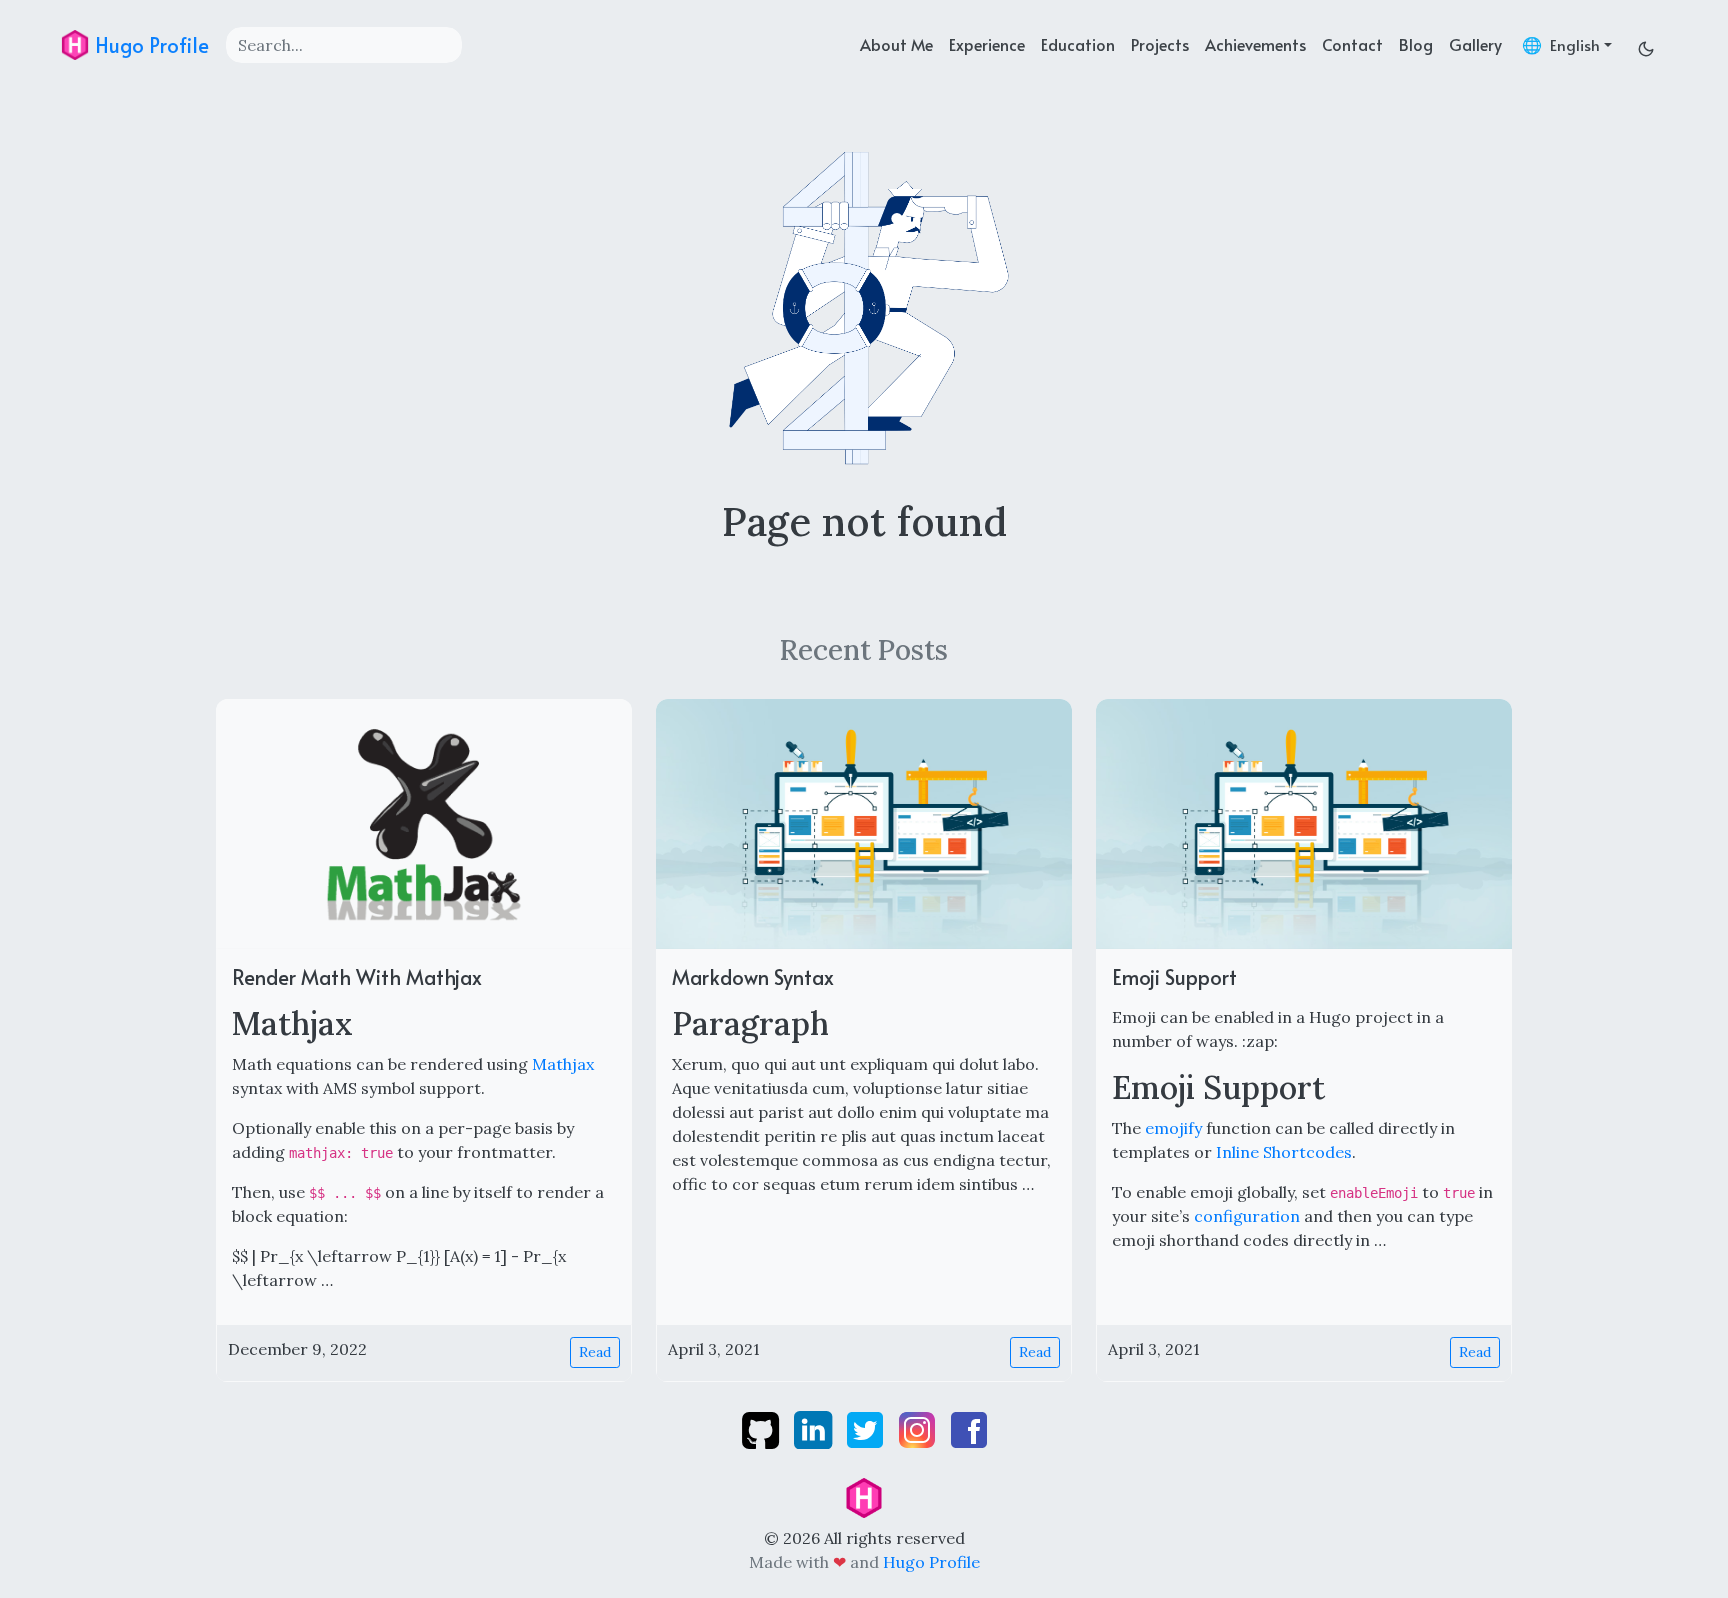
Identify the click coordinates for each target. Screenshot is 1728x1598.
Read (595, 1352)
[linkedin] (815, 1428)
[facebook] (969, 1428)
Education (1078, 44)
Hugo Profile (149, 45)
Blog (1416, 44)
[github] (762, 1428)
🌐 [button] (1561, 44)
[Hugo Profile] (864, 1496)
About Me (896, 44)
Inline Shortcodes (1284, 1152)
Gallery (1475, 44)
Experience (987, 44)
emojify (1173, 1128)
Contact (1352, 44)
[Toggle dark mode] (1646, 44)
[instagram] (919, 1428)
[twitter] (867, 1428)
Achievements (1255, 44)
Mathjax (563, 1064)
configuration (1247, 1216)
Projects (1160, 44)
